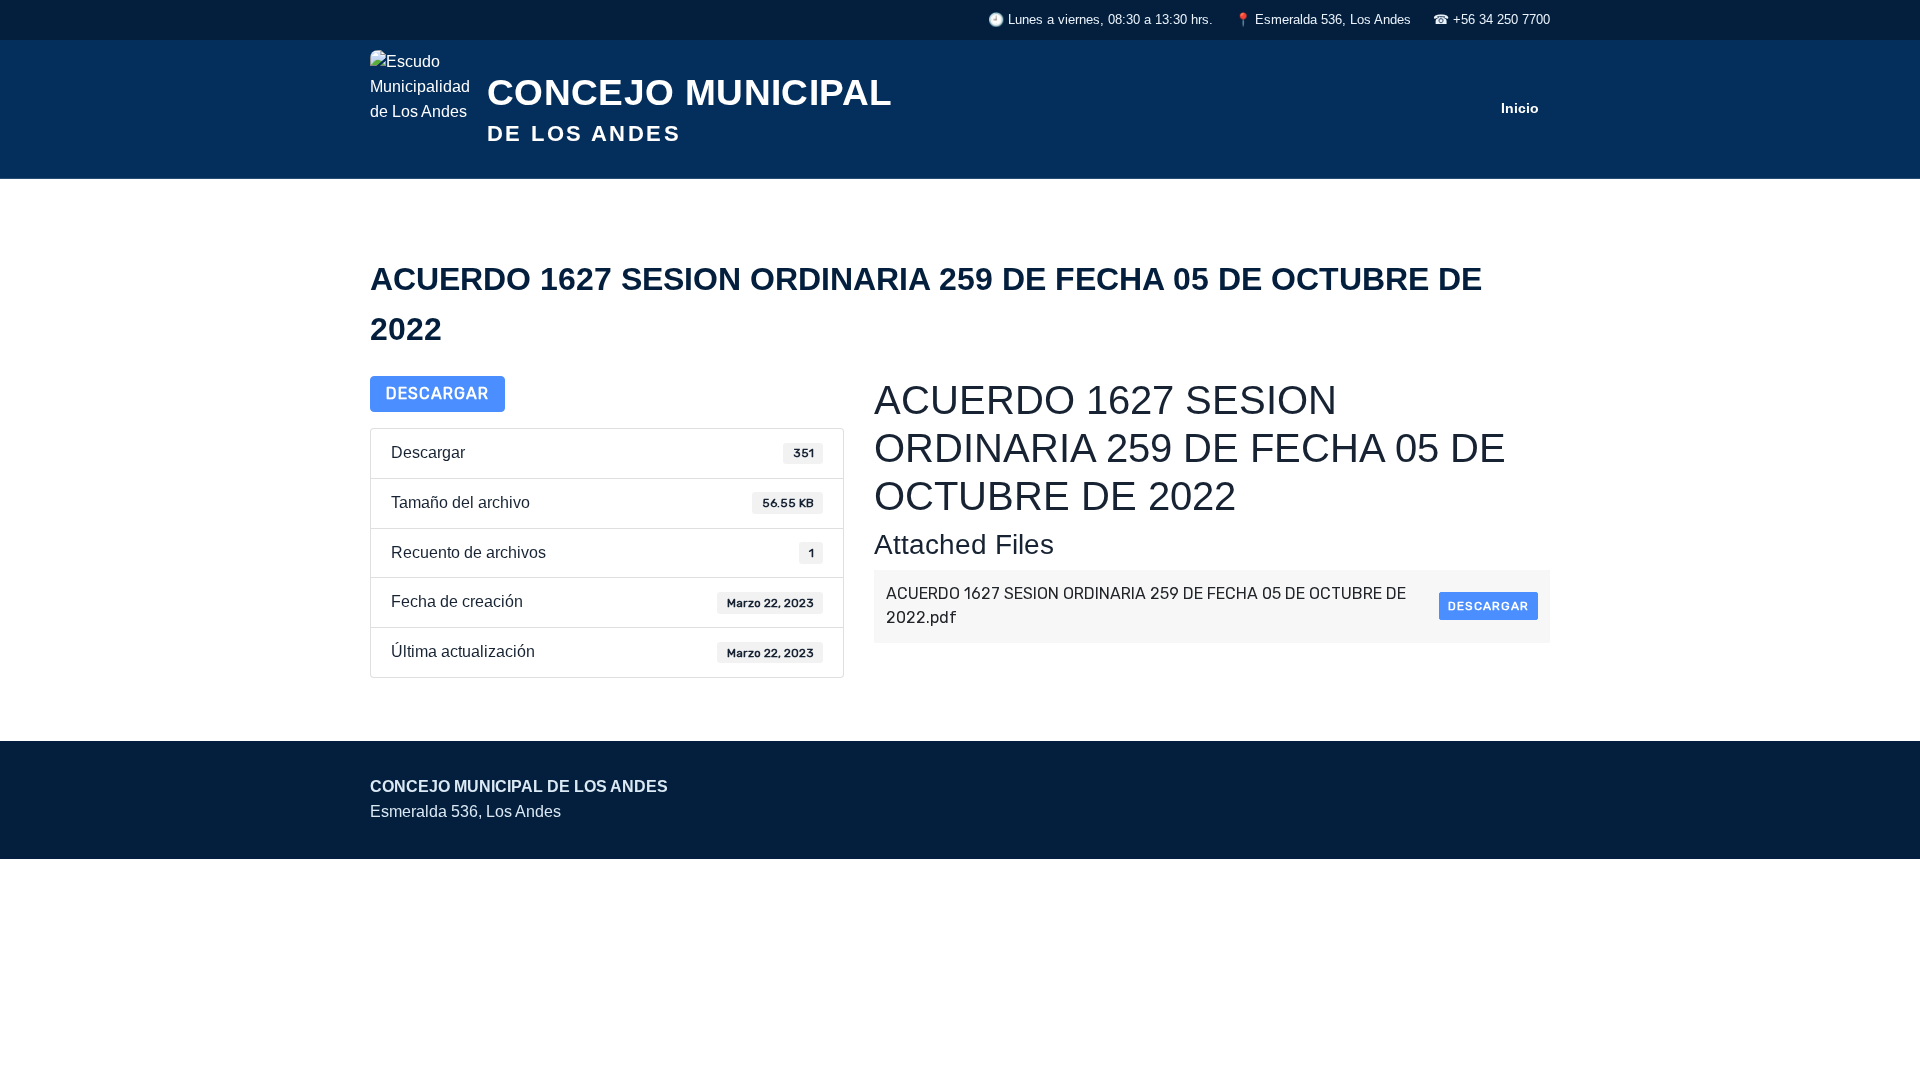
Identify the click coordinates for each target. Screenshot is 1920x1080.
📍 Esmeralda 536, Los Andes (1323, 19)
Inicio (1520, 108)
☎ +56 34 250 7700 (1491, 19)
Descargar (437, 393)
